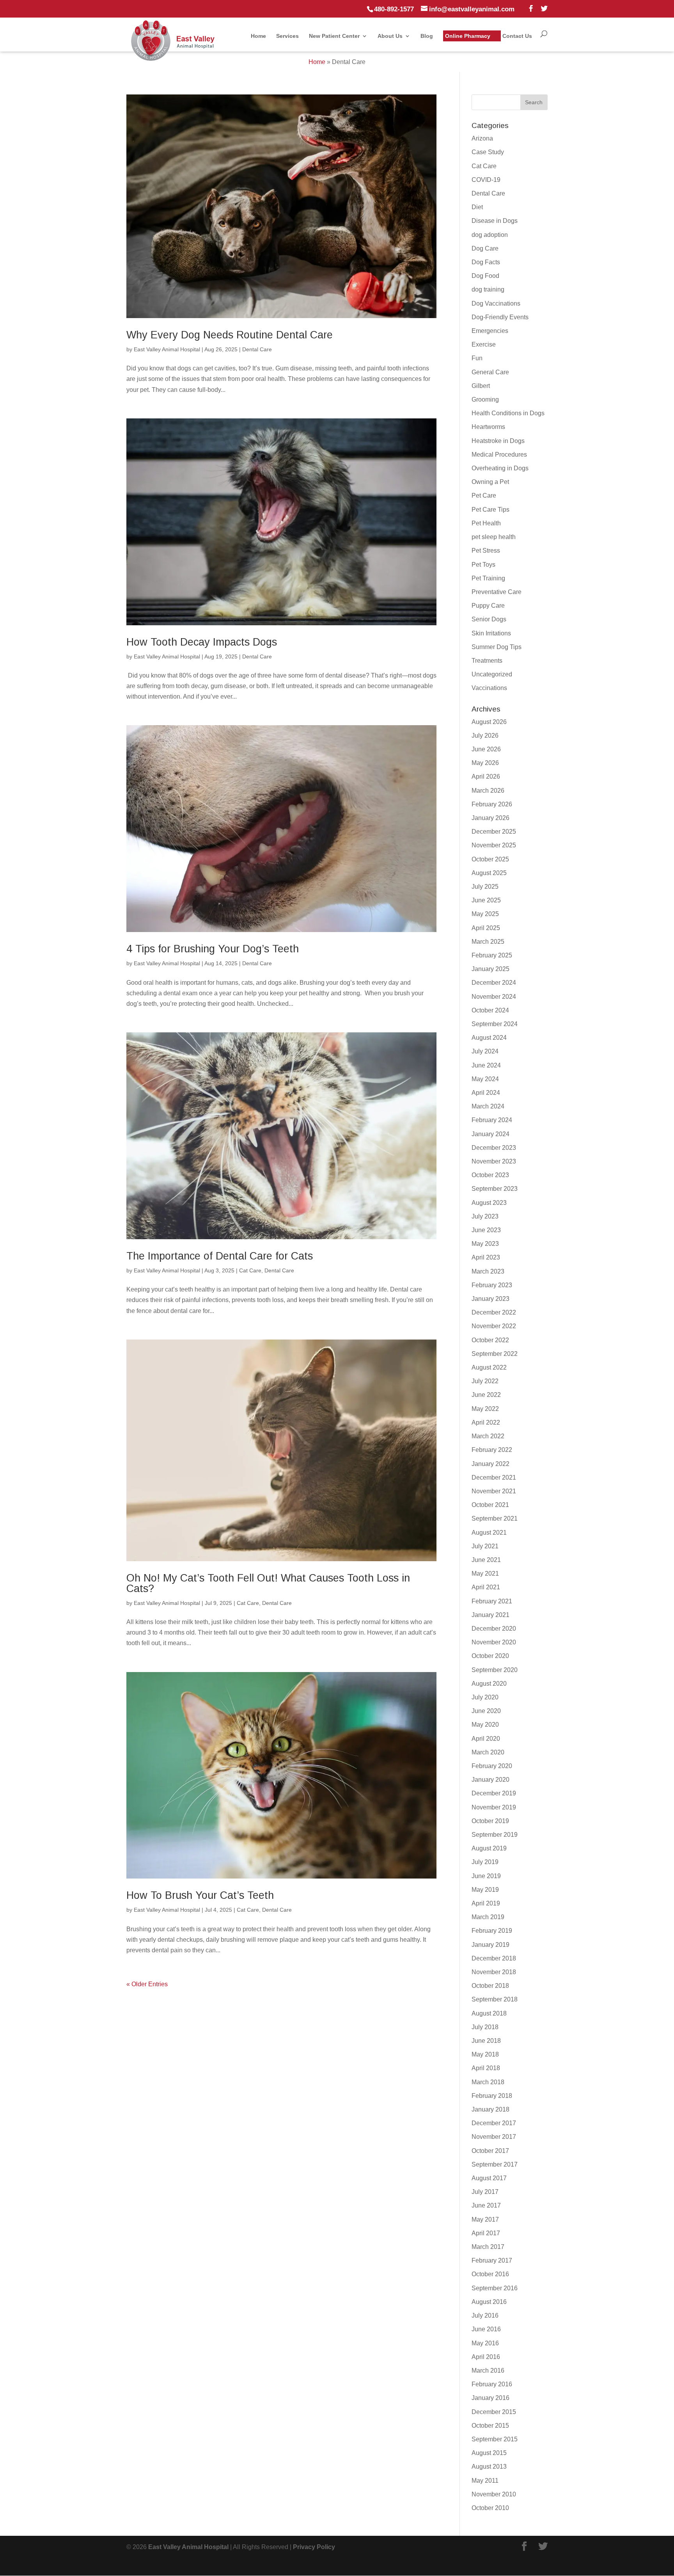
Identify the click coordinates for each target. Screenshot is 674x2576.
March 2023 (488, 1271)
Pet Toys (483, 565)
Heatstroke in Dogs (498, 441)
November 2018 (494, 1972)
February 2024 (492, 1120)
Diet (477, 207)
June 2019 (486, 1876)
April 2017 (486, 2233)
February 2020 (492, 1766)
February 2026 (492, 804)
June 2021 (486, 1560)
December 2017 (494, 2123)
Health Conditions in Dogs (508, 413)
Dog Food (485, 276)
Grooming (485, 399)
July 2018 (485, 2027)
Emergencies (490, 331)
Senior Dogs (489, 619)
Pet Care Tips (490, 510)
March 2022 (488, 1436)
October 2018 (490, 1986)
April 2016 (486, 2357)
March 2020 (488, 1752)
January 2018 (490, 2109)
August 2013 (489, 2467)
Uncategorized (492, 674)
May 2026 (485, 763)
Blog (427, 36)
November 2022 (494, 1326)
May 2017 (485, 2219)
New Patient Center (334, 36)
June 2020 (486, 1711)
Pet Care (484, 495)
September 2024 (495, 1024)
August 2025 (489, 873)
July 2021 (485, 1546)
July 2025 (485, 887)
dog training (488, 289)
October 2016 (490, 2274)
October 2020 (490, 1656)
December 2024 (494, 983)
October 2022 (490, 1340)
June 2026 (486, 749)
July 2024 (485, 1051)
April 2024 (486, 1093)
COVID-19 (486, 180)
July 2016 (485, 2315)
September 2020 (495, 1670)
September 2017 (495, 2164)
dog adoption (490, 235)
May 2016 (485, 2343)
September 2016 (495, 2288)
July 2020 (485, 1697)
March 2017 (488, 2247)
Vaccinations (489, 688)
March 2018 (488, 2082)
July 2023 (485, 1216)
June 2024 (486, 1065)
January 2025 (490, 969)
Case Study (488, 152)
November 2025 (494, 845)
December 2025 (494, 832)
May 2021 (485, 1574)
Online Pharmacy (468, 36)
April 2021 (486, 1587)
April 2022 (486, 1422)
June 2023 (486, 1230)
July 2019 (485, 1862)
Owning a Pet (490, 482)
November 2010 (494, 2494)
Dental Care (257, 349)
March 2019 (488, 1917)
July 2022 (485, 1381)
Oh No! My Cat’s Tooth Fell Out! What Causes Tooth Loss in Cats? (268, 1583)
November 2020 (494, 1642)
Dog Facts (486, 262)
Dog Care (485, 248)
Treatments (487, 661)
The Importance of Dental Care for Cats (220, 1256)
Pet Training (488, 578)
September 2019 (495, 1835)
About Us (390, 36)
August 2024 (489, 1038)
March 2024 (488, 1106)
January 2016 (490, 2398)
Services (287, 36)
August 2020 (489, 1684)
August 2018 (489, 2013)
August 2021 (489, 1533)
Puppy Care (488, 606)
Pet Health (486, 523)
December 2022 (494, 1312)
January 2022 (490, 1464)
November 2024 (494, 997)
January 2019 (490, 1945)
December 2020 (494, 1629)
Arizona (482, 138)
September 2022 (495, 1354)
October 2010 (490, 2508)
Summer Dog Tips (497, 647)
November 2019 (494, 1807)
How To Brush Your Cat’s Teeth (200, 1895)
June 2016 (486, 2329)
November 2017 (494, 2137)
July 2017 (485, 2192)
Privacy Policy (314, 2547)
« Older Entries (147, 1984)
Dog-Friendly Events (500, 317)
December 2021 (494, 1477)
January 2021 (490, 1615)
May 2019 (485, 1890)
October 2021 (490, 1505)
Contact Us (517, 36)
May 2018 (485, 2054)
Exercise (484, 344)
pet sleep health (494, 537)
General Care (490, 372)
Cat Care (250, 1270)
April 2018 (486, 2068)
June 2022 (486, 1395)
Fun (477, 358)
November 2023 (494, 1161)
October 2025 (490, 859)
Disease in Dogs (495, 221)
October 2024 (490, 1010)
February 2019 (492, 1931)
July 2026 (485, 736)
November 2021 (494, 1491)
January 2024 (490, 1134)
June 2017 (486, 2205)
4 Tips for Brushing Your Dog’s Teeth (213, 949)
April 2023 (486, 1257)
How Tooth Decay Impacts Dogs (202, 642)
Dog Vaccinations (496, 303)
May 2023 (485, 1244)
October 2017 (490, 2151)
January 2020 (490, 1780)
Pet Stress (486, 551)
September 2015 (495, 2439)
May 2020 (485, 1725)
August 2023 (489, 1203)
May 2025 (485, 914)
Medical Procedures (499, 455)
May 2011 (485, 2481)
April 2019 (486, 1903)
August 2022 (489, 1367)
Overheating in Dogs (500, 468)
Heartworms (488, 427)
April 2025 (486, 928)
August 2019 (489, 1848)
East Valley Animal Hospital (167, 349)
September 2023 (495, 1189)
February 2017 (492, 2260)
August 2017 (489, 2178)
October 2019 (490, 1821)
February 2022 (492, 1450)
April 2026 (486, 777)
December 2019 (494, 1793)
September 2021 (495, 1518)
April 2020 (486, 1739)
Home (258, 36)
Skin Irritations (491, 633)
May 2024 (485, 1079)
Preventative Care (497, 592)
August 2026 (489, 722)
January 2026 (490, 818)
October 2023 (490, 1175)
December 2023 (494, 1148)
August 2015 (489, 2453)
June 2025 (486, 900)
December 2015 (494, 2412)
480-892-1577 (394, 9)
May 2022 (485, 1409)
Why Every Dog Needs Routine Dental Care (230, 335)
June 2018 (486, 2041)
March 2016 (488, 2371)
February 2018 (492, 2096)
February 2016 (492, 2384)
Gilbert (481, 386)
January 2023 (490, 1299)
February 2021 (492, 1601)
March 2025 (488, 942)
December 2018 (494, 1958)
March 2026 (488, 791)
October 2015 (490, 2426)
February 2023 (492, 1285)
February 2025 (492, 955)
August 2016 (489, 2302)
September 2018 (495, 1999)
